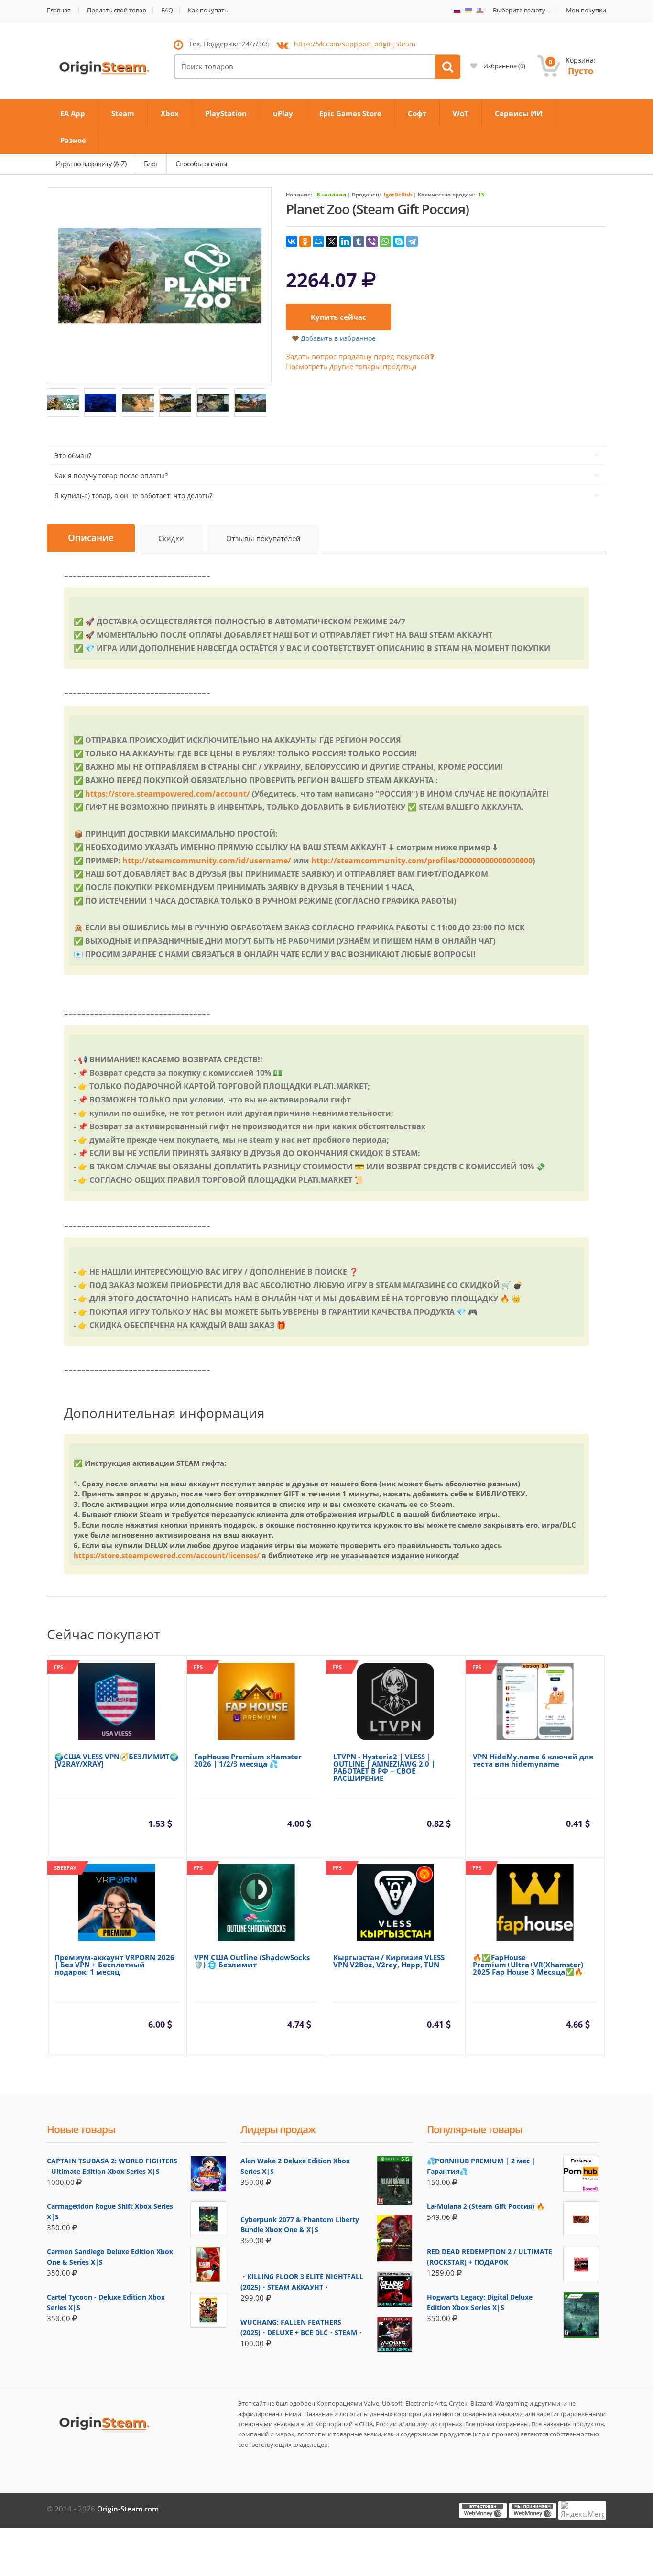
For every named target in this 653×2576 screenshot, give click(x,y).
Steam (123, 113)
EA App (73, 113)
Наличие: (299, 194)
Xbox (170, 113)
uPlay (283, 113)
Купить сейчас (338, 317)
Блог (151, 164)
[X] (332, 241)
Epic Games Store (350, 113)
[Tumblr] (359, 241)
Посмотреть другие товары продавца (351, 366)
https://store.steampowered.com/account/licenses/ (167, 1555)
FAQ (167, 10)
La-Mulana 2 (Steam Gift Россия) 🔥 (486, 2206)
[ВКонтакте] (292, 241)
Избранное (504, 66)
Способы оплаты (201, 164)
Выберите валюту (519, 11)
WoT (461, 113)
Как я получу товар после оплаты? (111, 475)
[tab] (91, 538)
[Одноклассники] (305, 241)
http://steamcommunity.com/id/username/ (207, 861)
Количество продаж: (446, 194)
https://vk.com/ (355, 44)
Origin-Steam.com (128, 2509)
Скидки (171, 538)
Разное (73, 140)
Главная (59, 10)
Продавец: (366, 194)
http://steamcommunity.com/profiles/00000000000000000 (422, 861)
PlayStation (226, 113)
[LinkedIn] (345, 241)
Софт (417, 113)
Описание (91, 538)
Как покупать (208, 10)
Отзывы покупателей (263, 538)
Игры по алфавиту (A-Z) (91, 164)
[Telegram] (412, 241)
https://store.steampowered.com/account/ (168, 794)
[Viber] (372, 241)
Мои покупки (586, 10)
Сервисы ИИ (518, 113)
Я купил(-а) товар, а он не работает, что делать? (133, 496)
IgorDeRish (398, 194)
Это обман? (73, 455)
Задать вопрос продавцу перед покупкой (358, 356)
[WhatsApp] (385, 241)
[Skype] (399, 241)
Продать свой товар (117, 10)
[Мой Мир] (318, 241)
